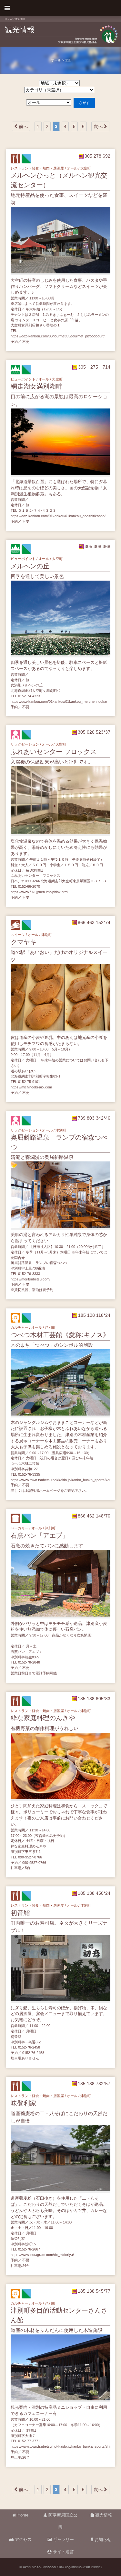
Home (8, 19)
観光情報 (20, 19)
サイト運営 (63, 2552)
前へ (23, 126)
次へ (99, 126)
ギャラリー (63, 2540)
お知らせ (102, 2540)
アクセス (23, 2540)
